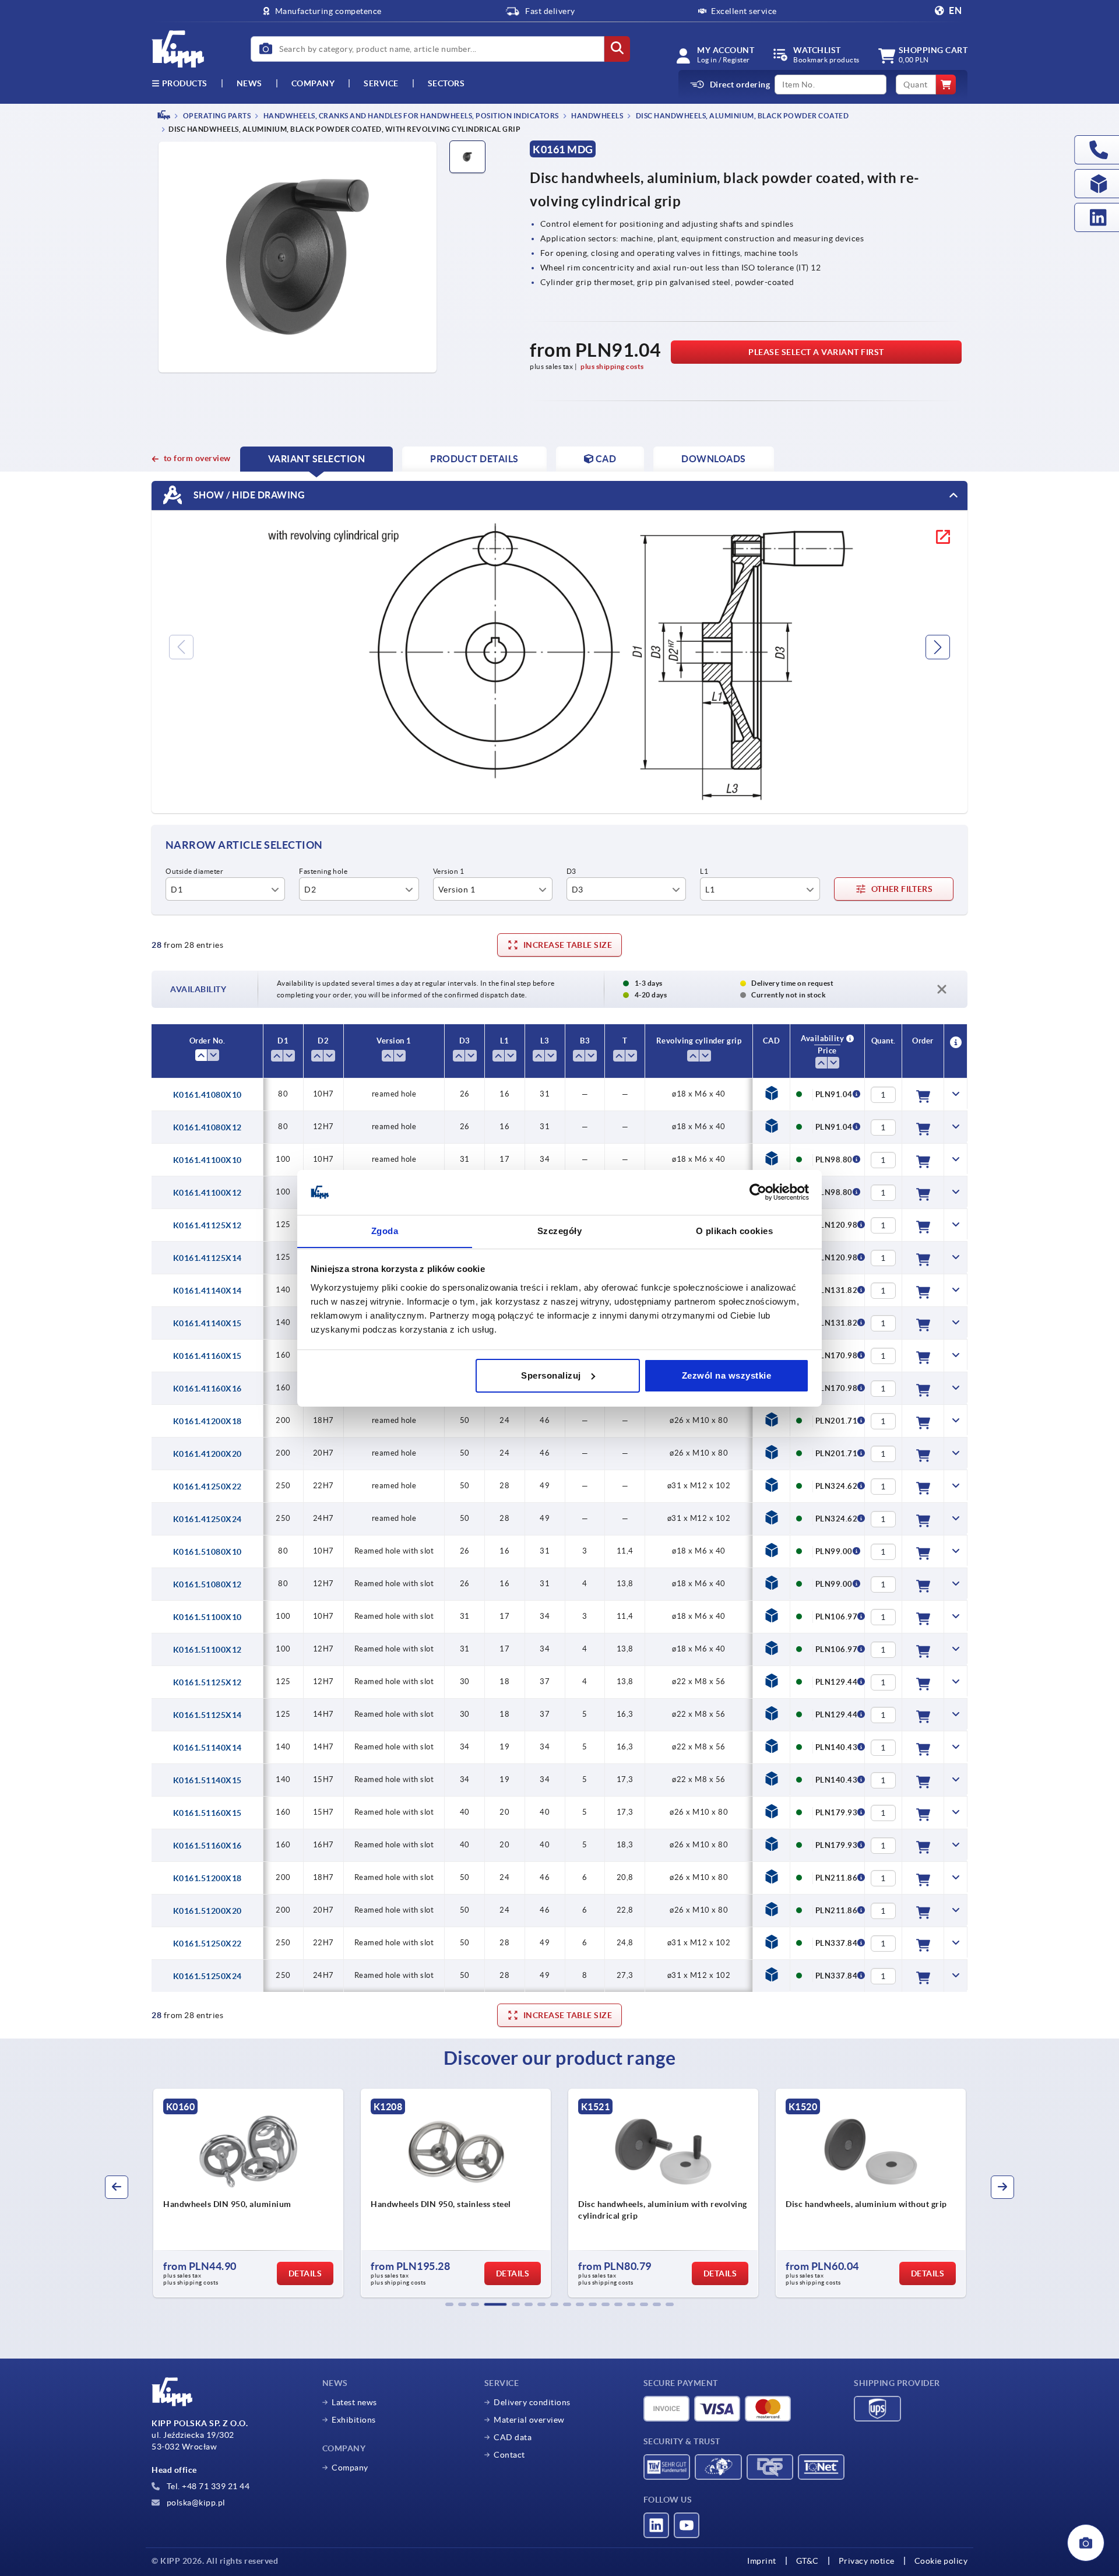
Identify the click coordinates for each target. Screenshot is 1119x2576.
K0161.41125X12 (207, 1225)
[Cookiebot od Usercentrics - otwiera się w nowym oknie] (758, 1192)
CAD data (513, 2437)
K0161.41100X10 (207, 1160)
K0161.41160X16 (207, 1389)
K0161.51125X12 (207, 1682)
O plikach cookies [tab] (735, 1230)
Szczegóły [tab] (560, 1230)
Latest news (354, 2402)
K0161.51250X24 (207, 1976)
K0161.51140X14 (207, 1748)
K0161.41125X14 (207, 1258)
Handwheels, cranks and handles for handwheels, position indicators (410, 116)
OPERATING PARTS (216, 116)
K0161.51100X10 (207, 1617)
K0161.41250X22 (207, 1486)
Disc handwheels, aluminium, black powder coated (741, 116)
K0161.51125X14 (207, 1715)
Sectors (446, 83)
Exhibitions (354, 2420)
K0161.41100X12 (207, 1193)
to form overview (197, 458)
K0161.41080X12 (207, 1127)
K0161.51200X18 (207, 1878)
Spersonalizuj (551, 1375)
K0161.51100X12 (207, 1650)
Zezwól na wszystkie (727, 1375)
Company (313, 83)
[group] (248, 2193)
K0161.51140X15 (207, 1780)
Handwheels (597, 116)
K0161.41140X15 (207, 1323)
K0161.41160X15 (207, 1356)
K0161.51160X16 (207, 1846)
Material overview (529, 2420)
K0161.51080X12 (207, 1584)
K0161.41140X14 (207, 1291)
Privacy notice (867, 2561)
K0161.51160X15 (207, 1813)
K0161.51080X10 (207, 1552)
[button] (449, 2304)
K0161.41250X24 (207, 1519)
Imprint (762, 2561)
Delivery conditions (532, 2402)
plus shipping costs (612, 366)
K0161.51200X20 (207, 1911)
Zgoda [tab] (385, 1230)
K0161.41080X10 (207, 1095)
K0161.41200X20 (207, 1454)
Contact (509, 2455)
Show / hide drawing (248, 495)
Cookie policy (941, 2561)
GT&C (807, 2561)
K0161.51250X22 (207, 1944)
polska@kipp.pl (195, 2503)
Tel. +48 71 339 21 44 (207, 2486)
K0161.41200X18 (207, 1421)
